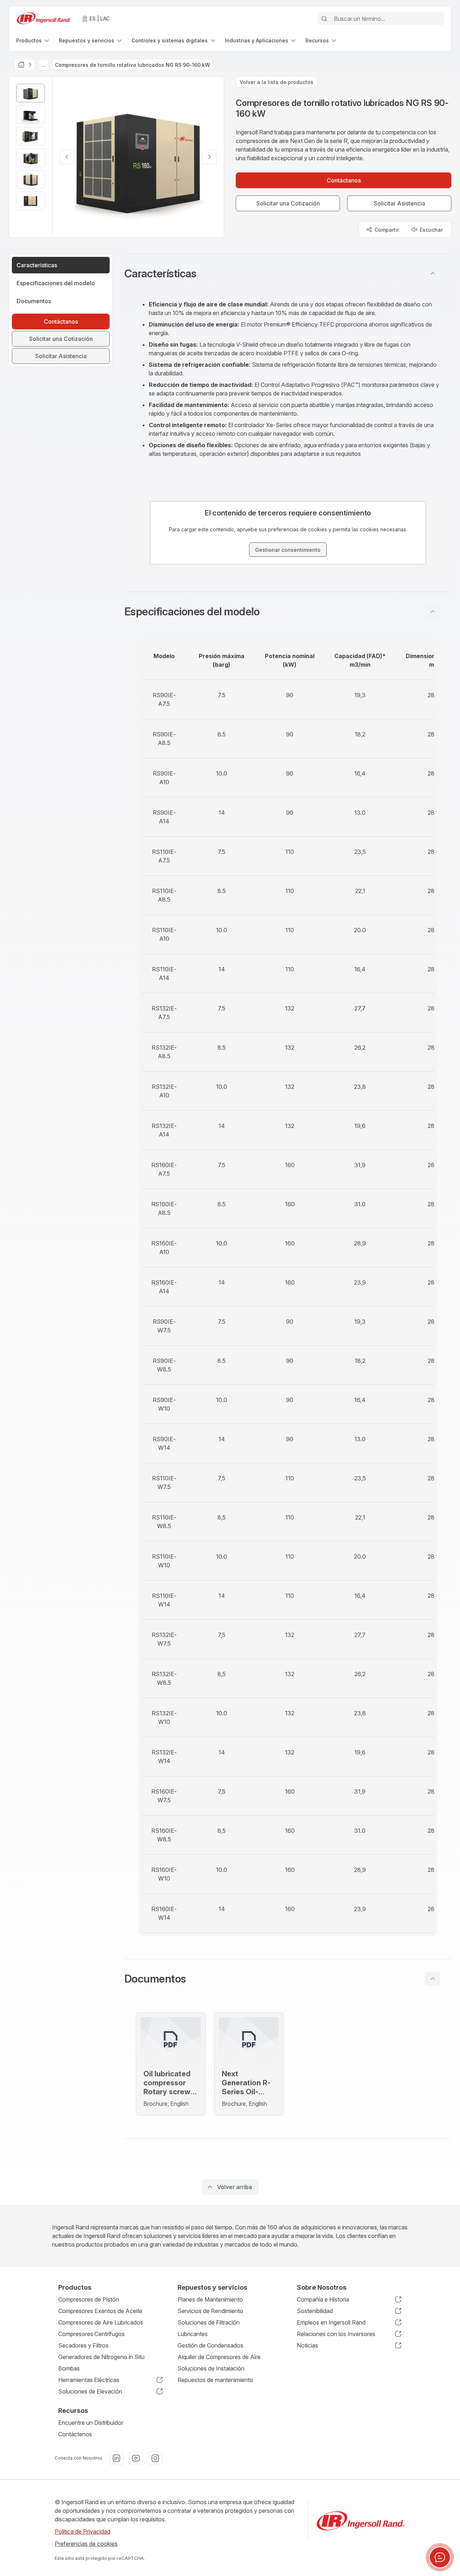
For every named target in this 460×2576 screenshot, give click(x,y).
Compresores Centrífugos (91, 2334)
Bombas (69, 2368)
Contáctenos (75, 2434)
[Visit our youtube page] (136, 2458)
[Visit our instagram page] (155, 2458)
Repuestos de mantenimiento (215, 2380)
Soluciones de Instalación (211, 2368)
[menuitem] (33, 40)
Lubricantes (193, 2334)
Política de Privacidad (82, 2531)
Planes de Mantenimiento (210, 2299)
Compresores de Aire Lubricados (101, 2322)
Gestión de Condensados (210, 2345)
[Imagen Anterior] (67, 157)
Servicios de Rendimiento (210, 2311)
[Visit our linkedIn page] (116, 2458)
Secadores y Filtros (83, 2345)
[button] (288, 273)
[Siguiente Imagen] (210, 157)
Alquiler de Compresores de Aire (219, 2357)
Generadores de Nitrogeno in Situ (101, 2357)
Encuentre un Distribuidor (91, 2423)
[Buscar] (324, 19)
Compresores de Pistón (89, 2299)
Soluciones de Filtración (209, 2322)
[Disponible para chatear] (440, 2557)
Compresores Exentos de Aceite (100, 2311)
